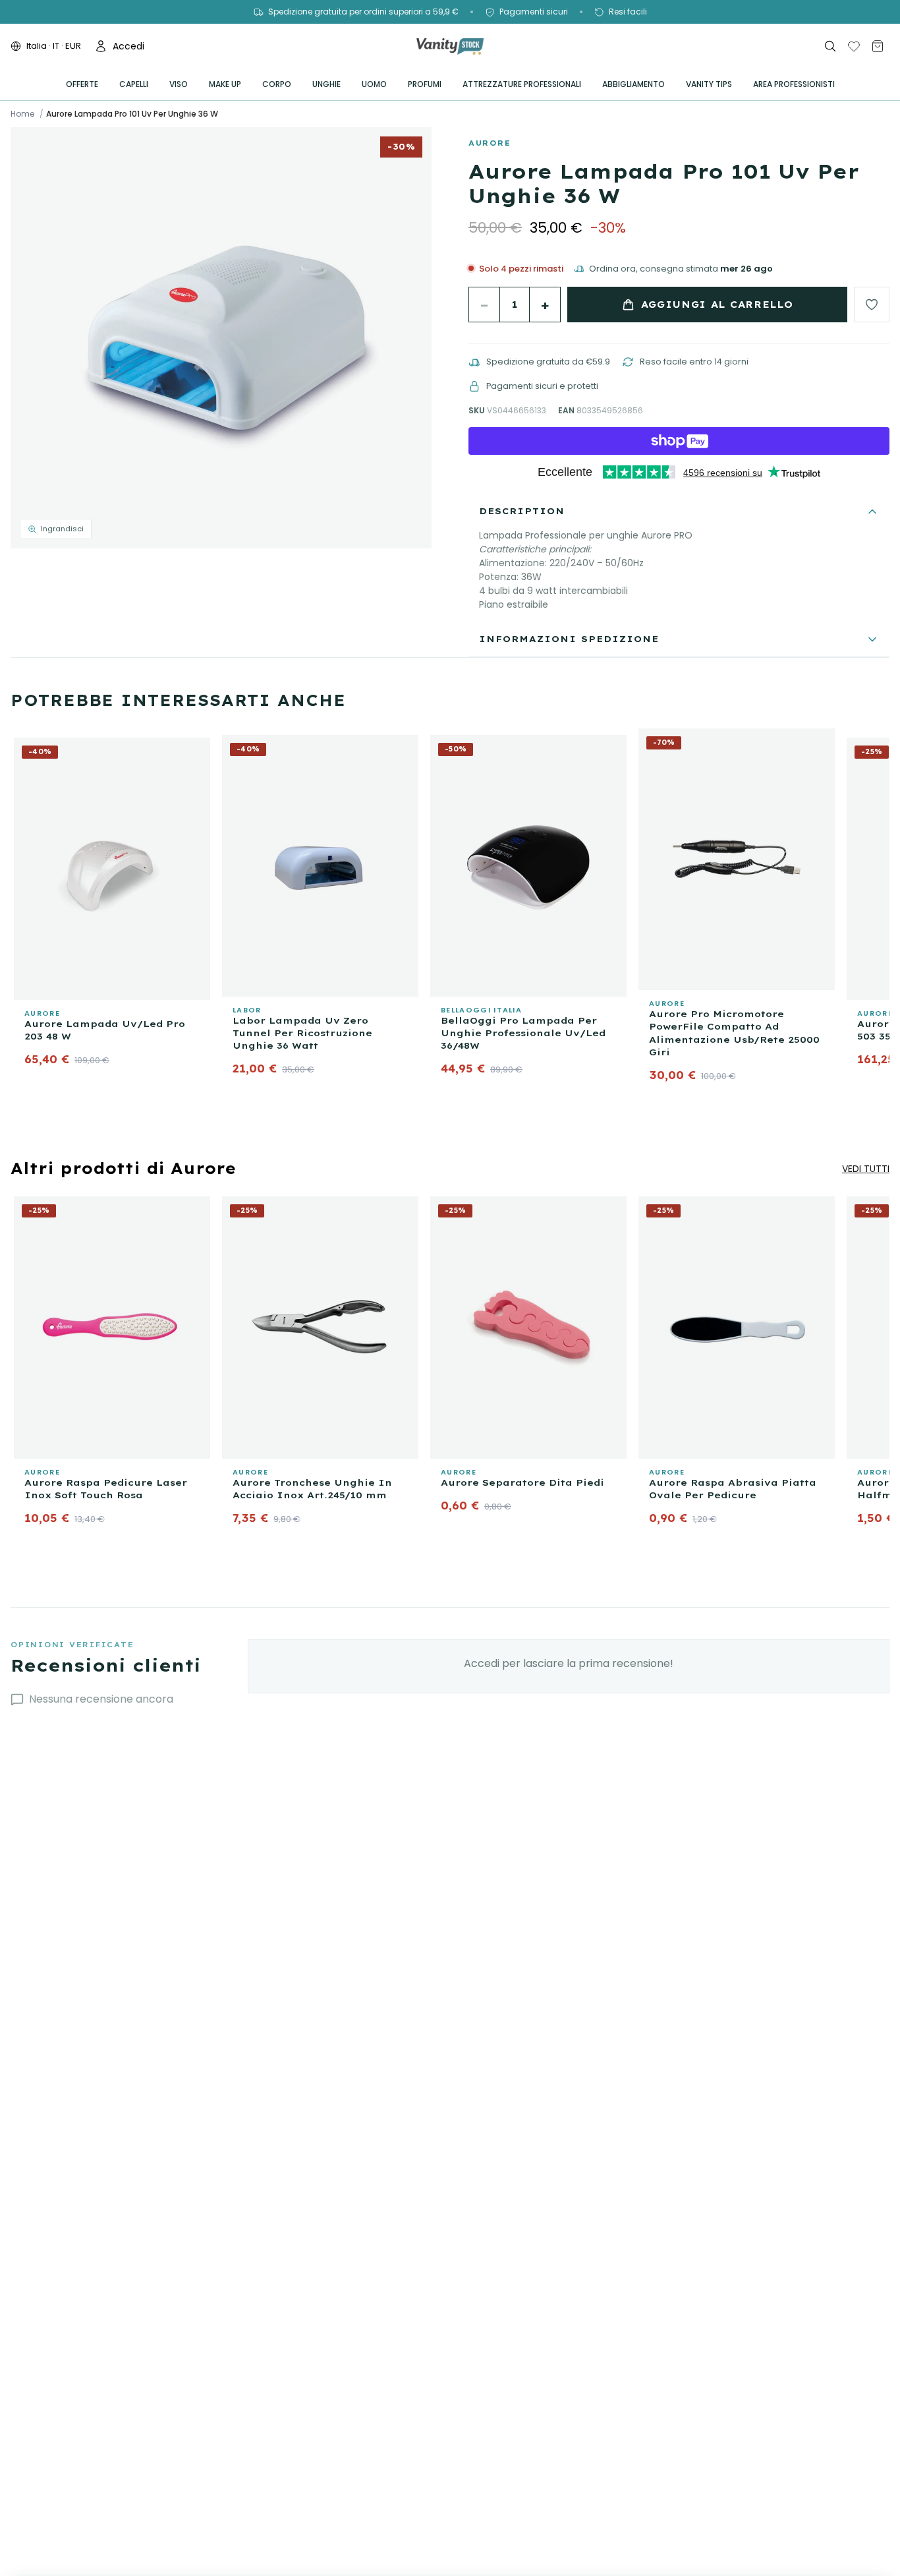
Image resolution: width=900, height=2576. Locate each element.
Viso (179, 84)
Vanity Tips (709, 84)
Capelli (134, 84)
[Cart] (878, 46)
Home (22, 114)
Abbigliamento (633, 84)
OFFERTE (82, 84)
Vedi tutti (866, 1169)
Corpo (277, 84)
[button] (221, 338)
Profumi (425, 84)
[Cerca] (830, 46)
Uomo (374, 84)
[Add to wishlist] (872, 305)
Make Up (225, 84)
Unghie (326, 84)
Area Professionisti (794, 84)
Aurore (490, 143)
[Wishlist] (854, 46)
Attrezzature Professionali (522, 84)
